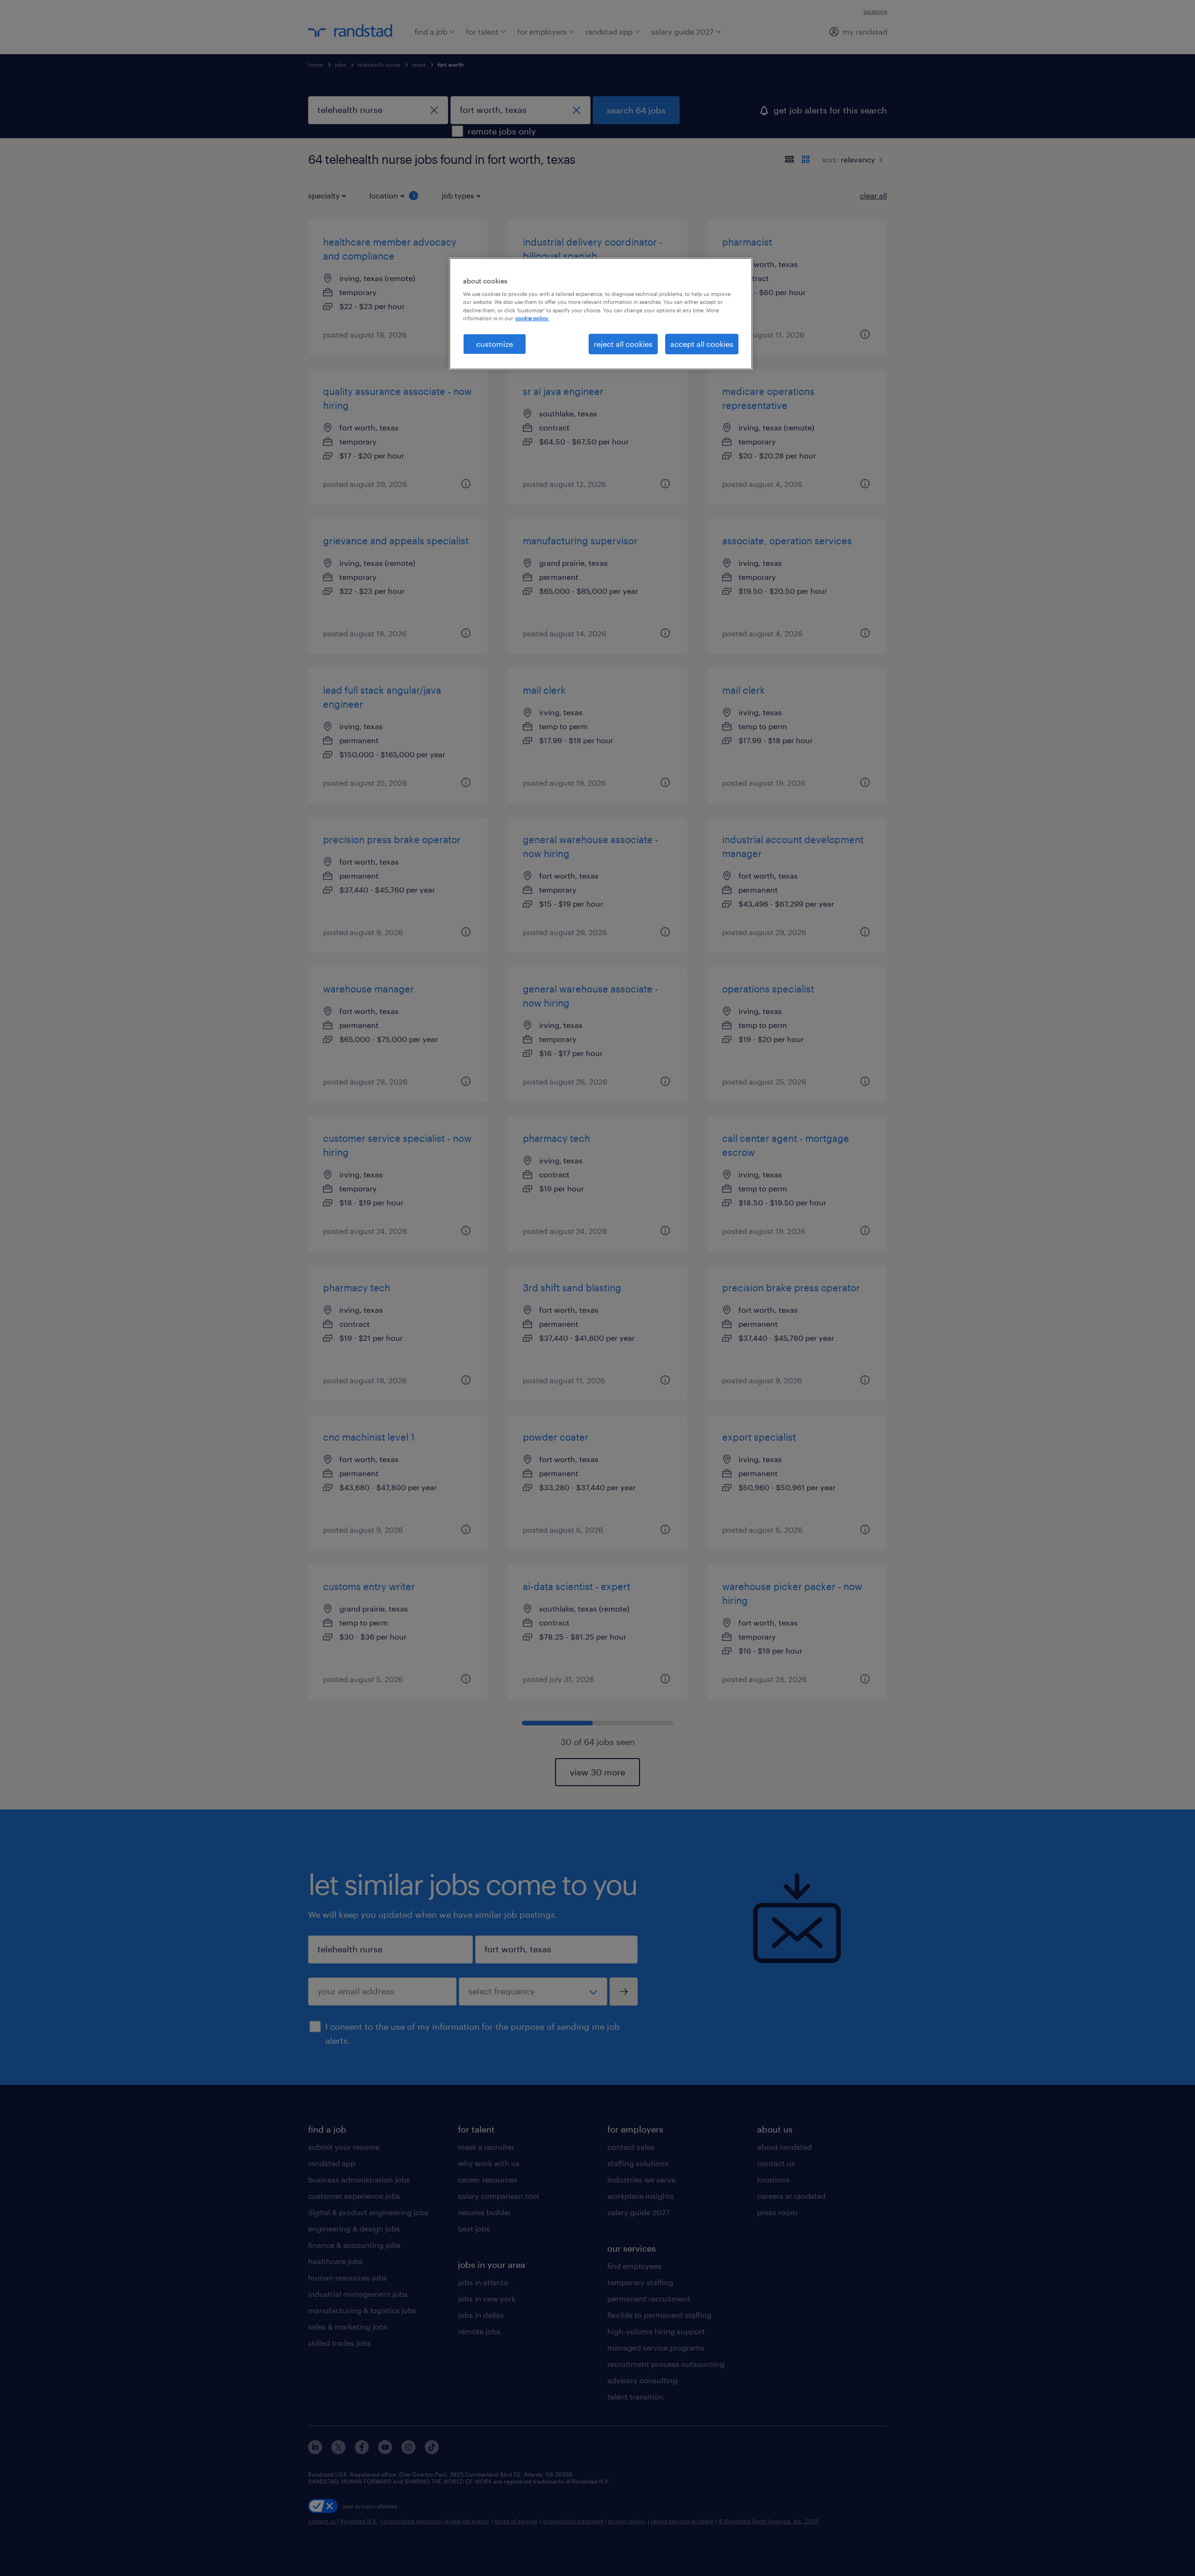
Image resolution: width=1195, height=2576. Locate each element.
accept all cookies (702, 344)
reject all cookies (623, 344)
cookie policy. (532, 318)
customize (495, 344)
